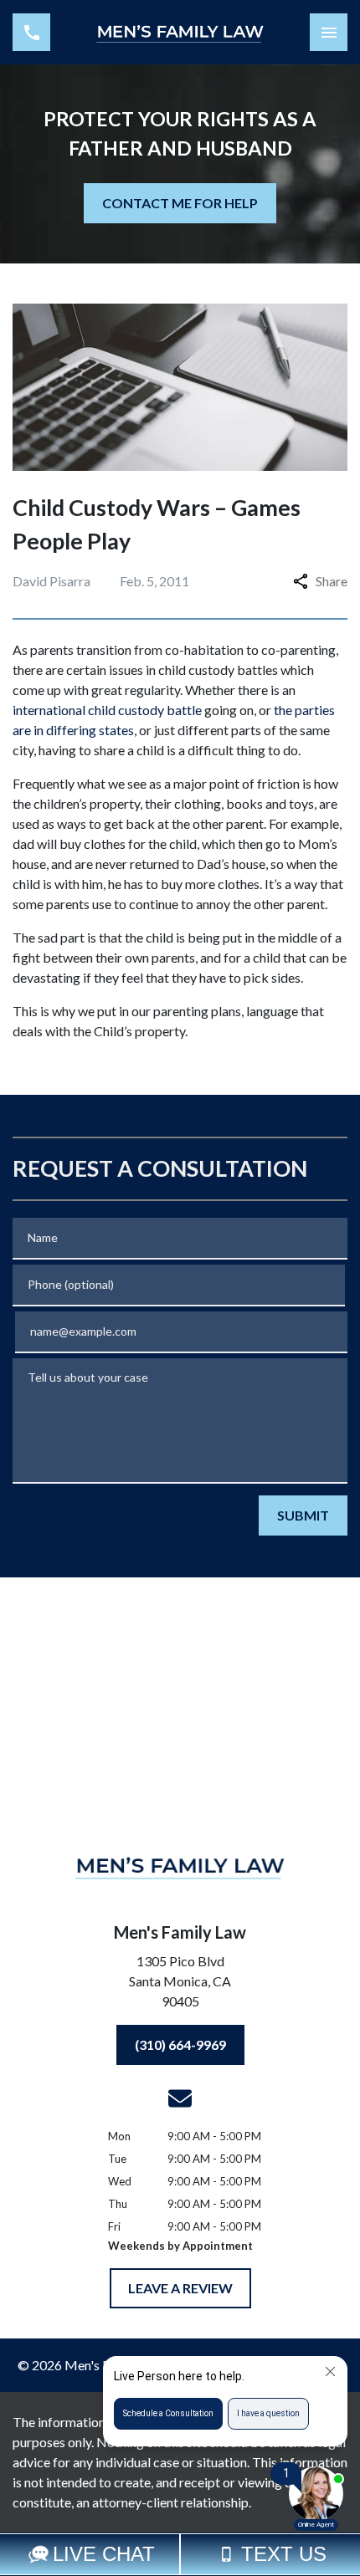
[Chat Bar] (180, 2554)
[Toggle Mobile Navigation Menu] (329, 32)
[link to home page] (180, 33)
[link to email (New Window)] (180, 2098)
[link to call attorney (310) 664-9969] (31, 32)
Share (332, 581)
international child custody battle (107, 710)
